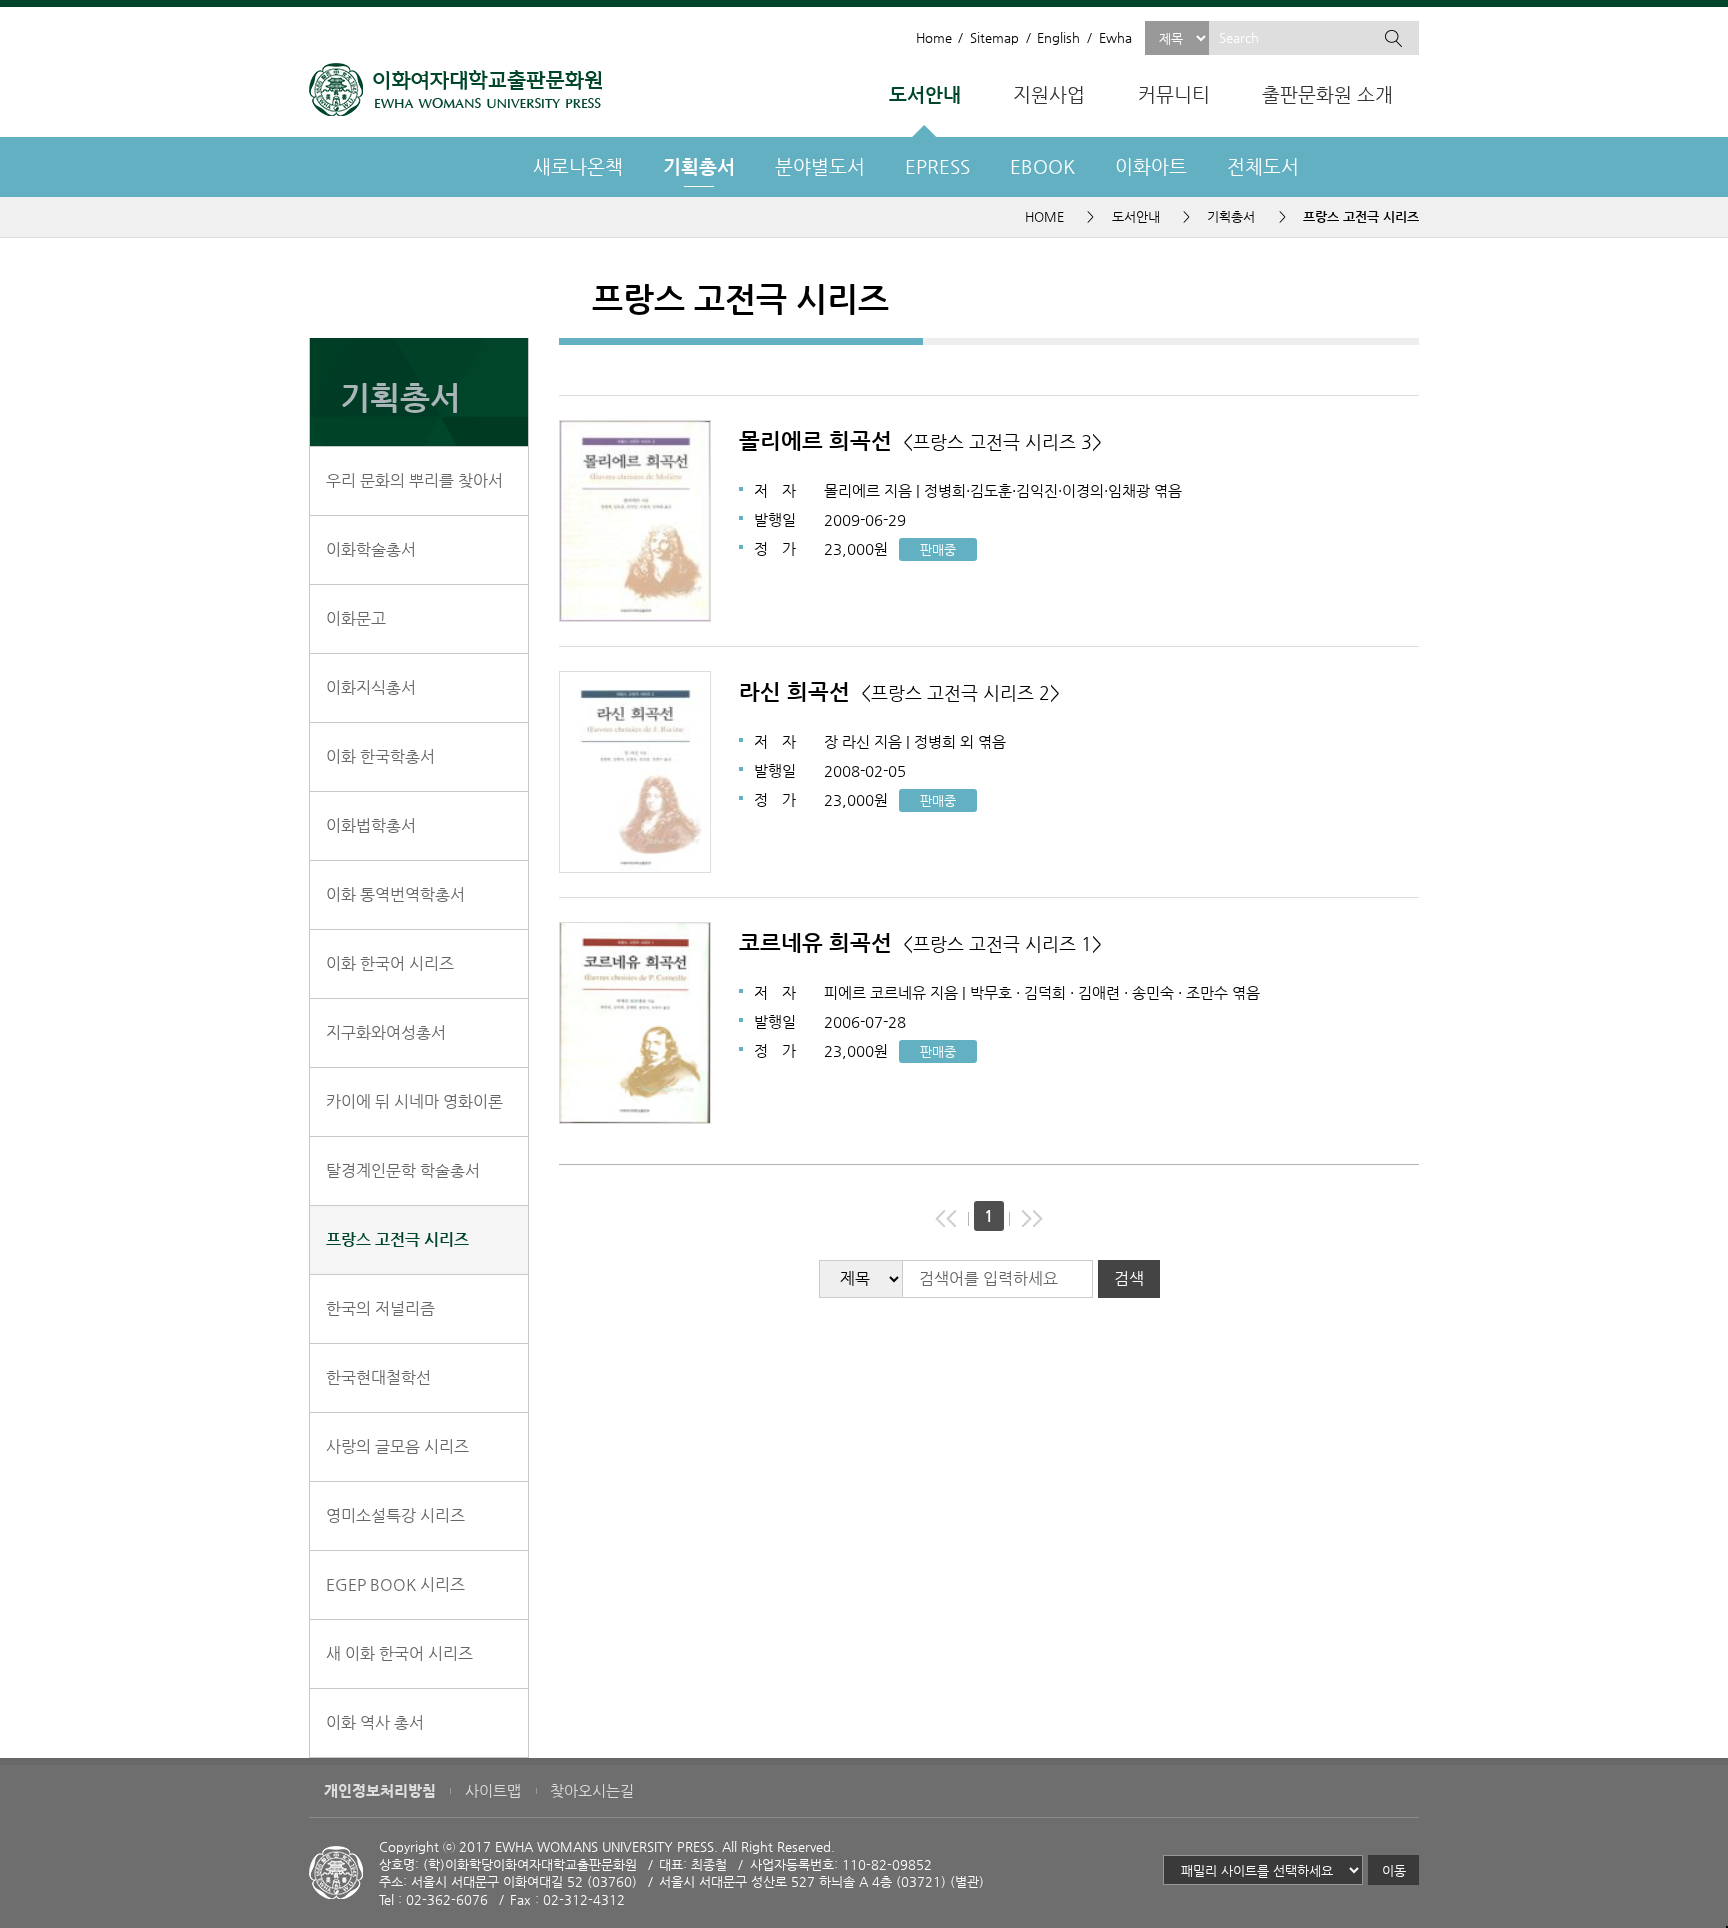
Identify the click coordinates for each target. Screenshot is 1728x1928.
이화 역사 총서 (375, 1722)
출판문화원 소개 (1327, 94)
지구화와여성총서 (386, 1032)
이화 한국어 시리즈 (390, 963)
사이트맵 (493, 1791)
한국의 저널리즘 (380, 1308)
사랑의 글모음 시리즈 (397, 1446)
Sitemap (994, 37)
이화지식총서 (371, 687)
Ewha (1115, 37)
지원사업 (1049, 94)
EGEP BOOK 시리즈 (395, 1584)
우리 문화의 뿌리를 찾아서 (414, 480)
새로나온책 (578, 166)
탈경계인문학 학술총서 (403, 1170)
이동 (1394, 1870)
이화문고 (356, 618)
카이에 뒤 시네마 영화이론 (414, 1101)
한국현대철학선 (378, 1377)
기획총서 (699, 166)
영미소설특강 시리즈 (395, 1515)
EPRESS (937, 166)
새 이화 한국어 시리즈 (399, 1653)
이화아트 (1151, 166)
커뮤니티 (1174, 94)
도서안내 (925, 94)
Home (933, 37)
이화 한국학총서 (380, 756)
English (1058, 37)
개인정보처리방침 (380, 1791)
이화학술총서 (371, 549)
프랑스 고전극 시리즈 (397, 1239)
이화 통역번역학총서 (395, 894)
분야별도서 (820, 166)
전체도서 (1263, 166)
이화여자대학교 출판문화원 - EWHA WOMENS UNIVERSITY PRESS (455, 89)
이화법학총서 (371, 825)
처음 (946, 1219)
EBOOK (1042, 166)
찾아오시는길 (592, 1791)
